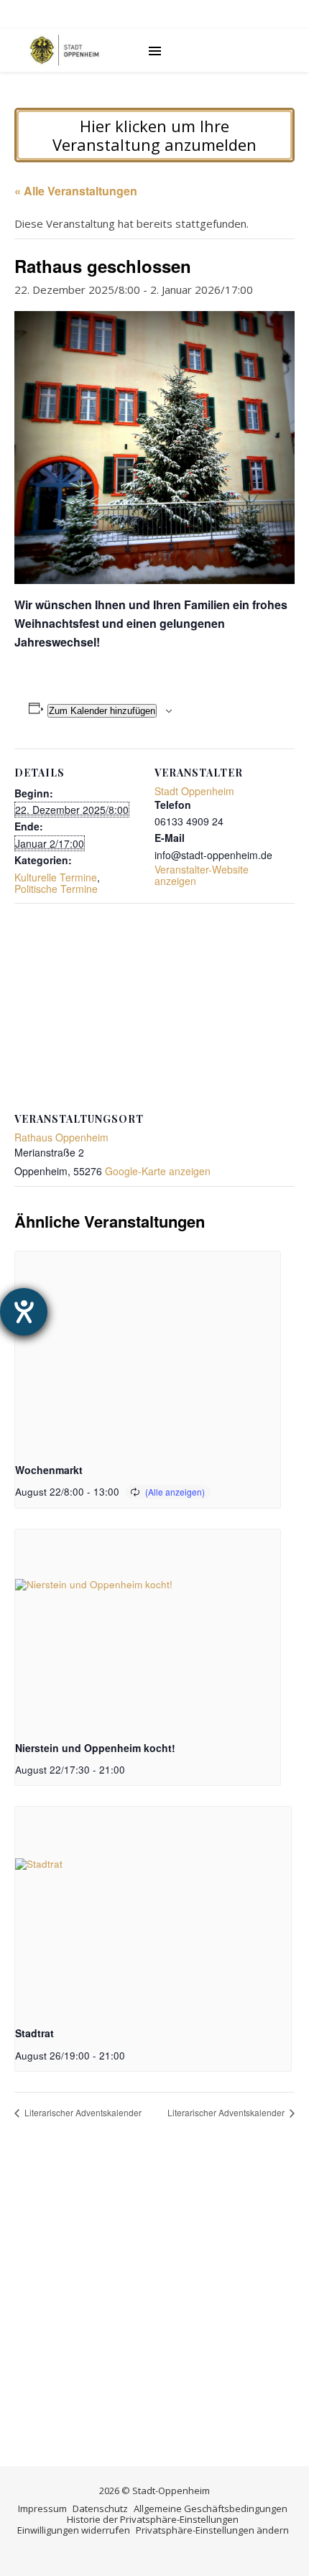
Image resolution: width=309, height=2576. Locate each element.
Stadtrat (34, 2033)
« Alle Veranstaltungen (76, 191)
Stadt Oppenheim (194, 791)
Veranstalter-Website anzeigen (202, 875)
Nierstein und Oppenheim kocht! (95, 1748)
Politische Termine (56, 889)
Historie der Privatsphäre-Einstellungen (153, 2519)
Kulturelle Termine (56, 877)
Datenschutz (100, 2508)
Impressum (42, 2508)
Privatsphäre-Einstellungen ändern (212, 2530)
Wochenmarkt (49, 1470)
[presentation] (148, 1350)
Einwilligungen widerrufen (74, 2530)
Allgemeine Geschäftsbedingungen (211, 2508)
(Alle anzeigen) (175, 1492)
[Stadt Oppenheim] (65, 50)
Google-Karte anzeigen (158, 1171)
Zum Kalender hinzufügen (102, 711)
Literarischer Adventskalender (82, 2112)
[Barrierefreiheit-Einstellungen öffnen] (24, 1312)
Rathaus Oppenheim (61, 1137)
